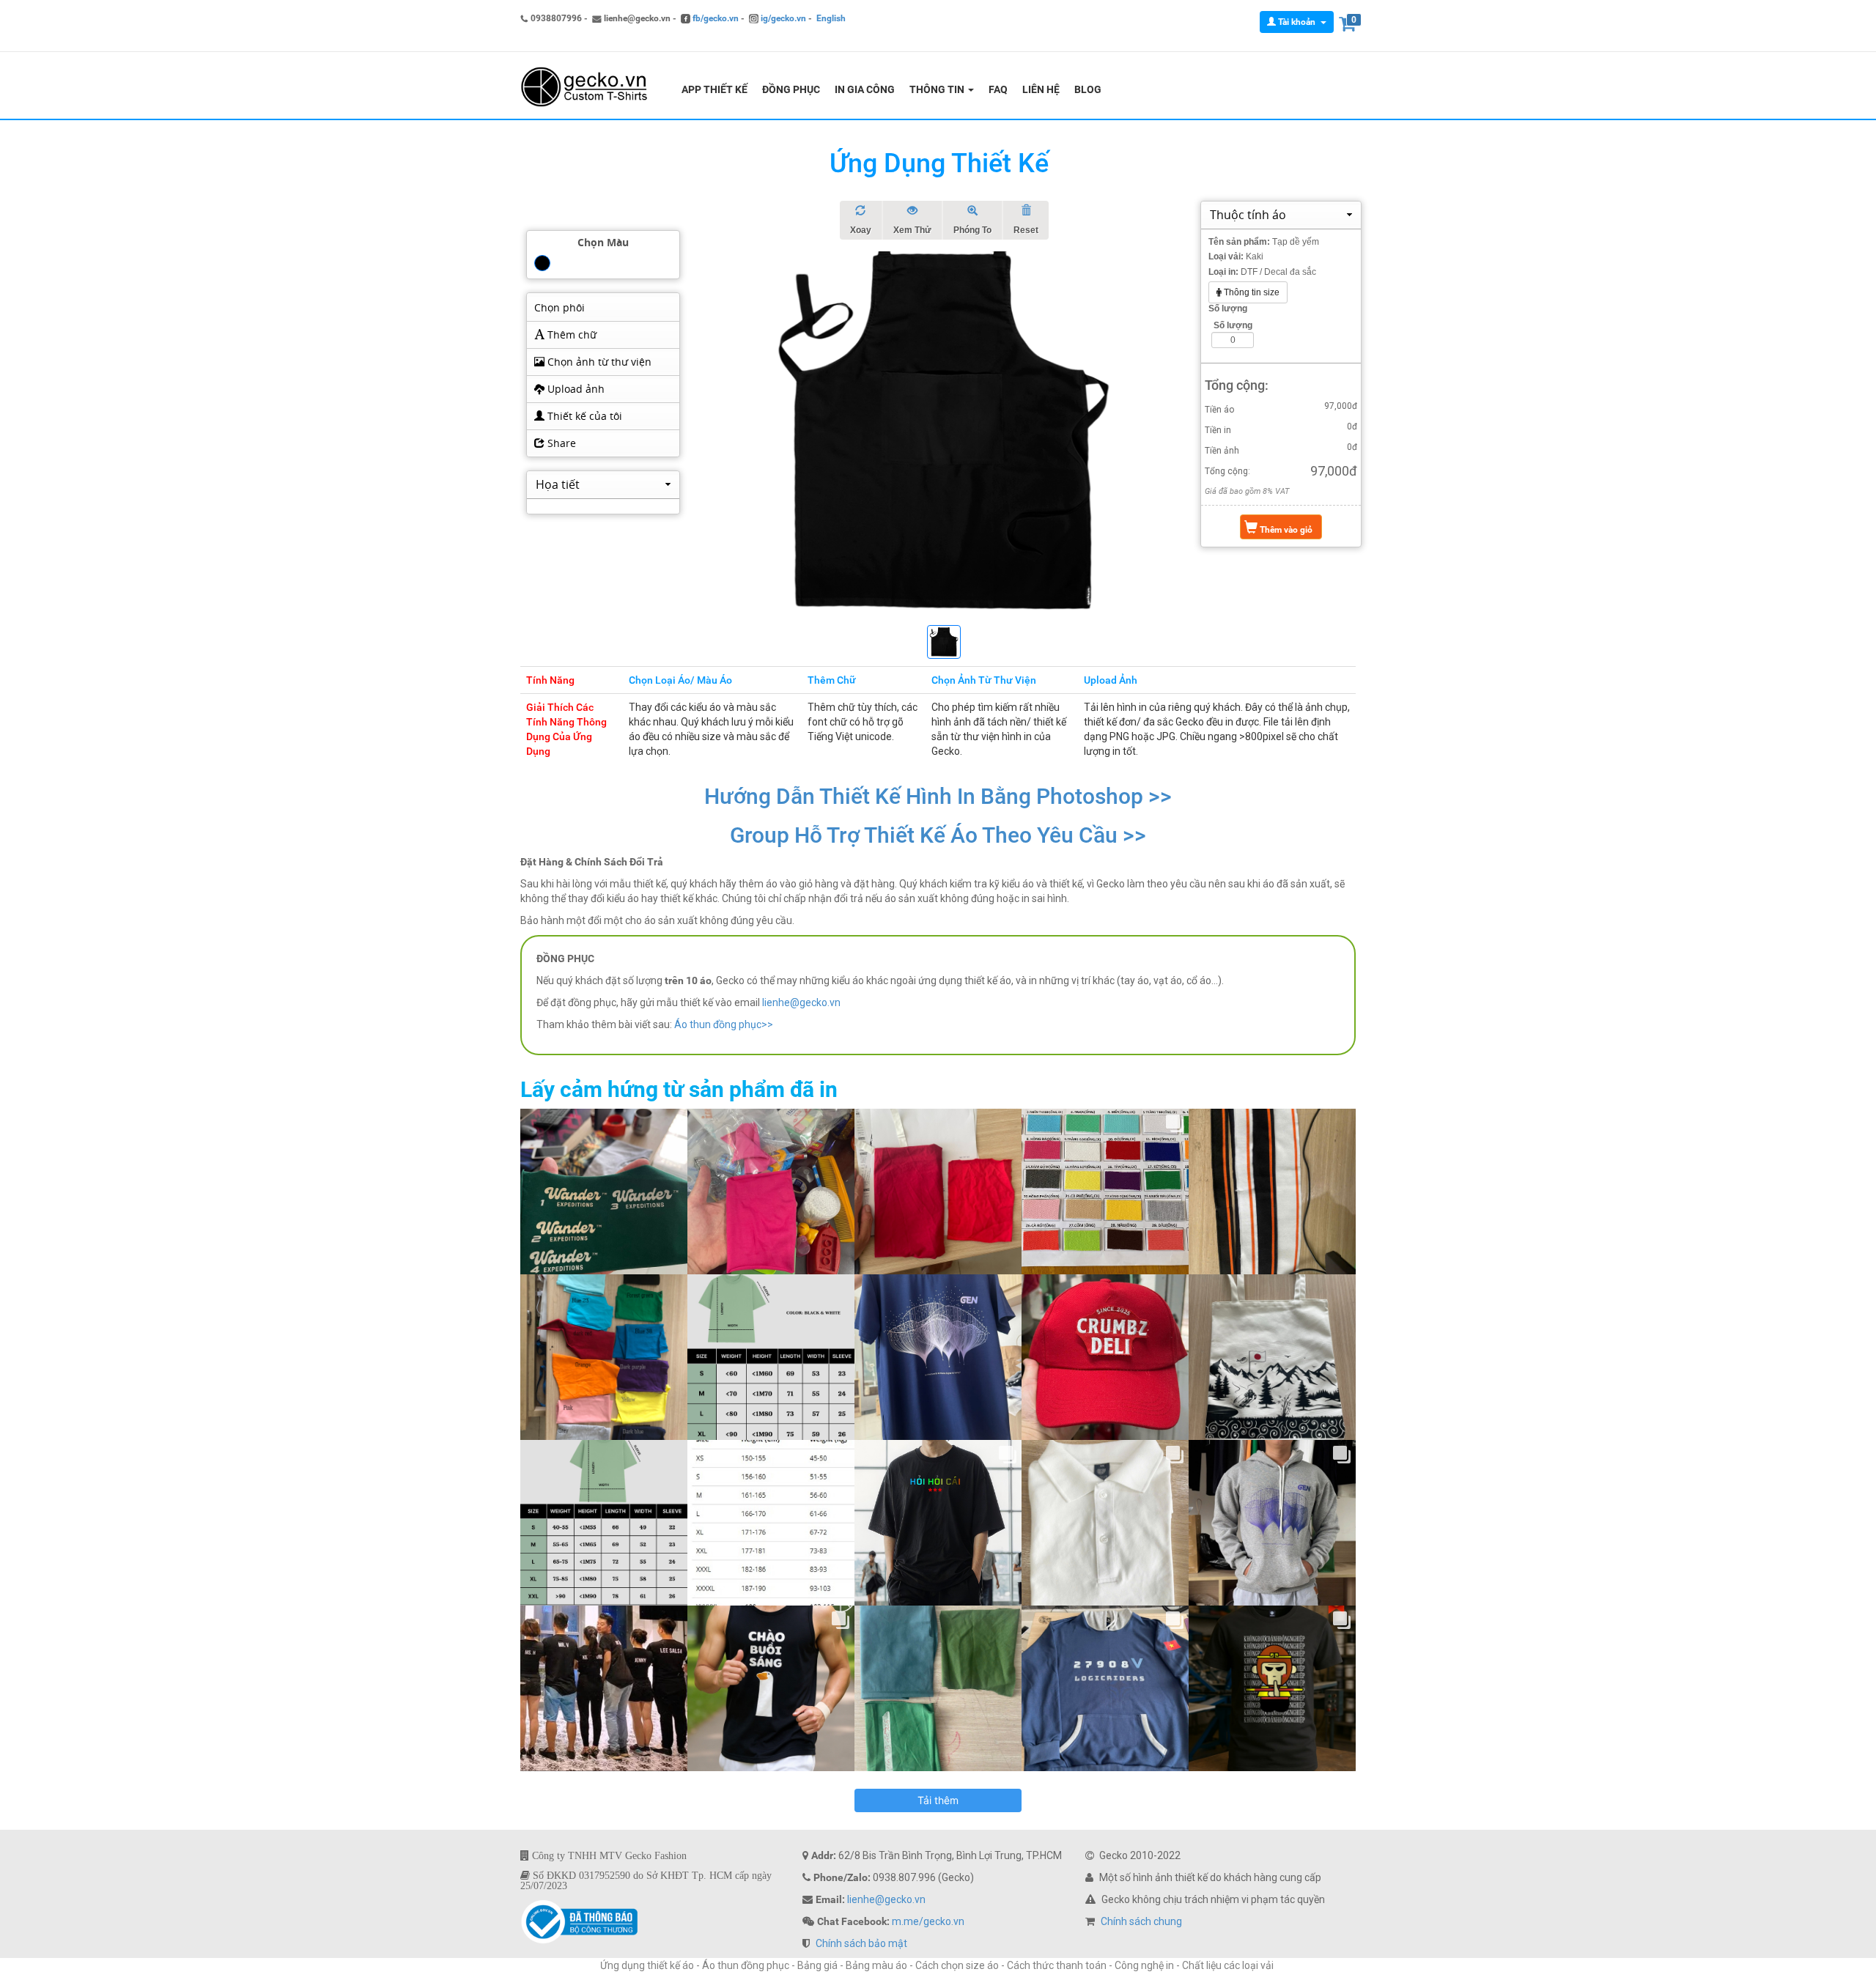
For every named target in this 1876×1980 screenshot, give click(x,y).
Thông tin (938, 89)
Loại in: (1223, 272)
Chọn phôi (560, 307)
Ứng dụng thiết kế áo (647, 1965)
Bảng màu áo (876, 1965)
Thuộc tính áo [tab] (1248, 215)
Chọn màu (603, 242)
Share (560, 443)
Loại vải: (1226, 256)
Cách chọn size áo (957, 1965)
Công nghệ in (1144, 1965)
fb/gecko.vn (714, 18)
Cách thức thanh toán (1057, 1965)
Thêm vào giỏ (1285, 530)
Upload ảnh (575, 389)
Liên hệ (1041, 89)
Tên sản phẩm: (1239, 242)
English (831, 18)
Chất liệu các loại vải (1229, 1965)
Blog (1088, 89)
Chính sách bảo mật (861, 1943)
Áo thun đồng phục (746, 1965)
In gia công (865, 89)
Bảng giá (817, 1965)
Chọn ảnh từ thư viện (598, 362)
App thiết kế (714, 89)
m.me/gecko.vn (928, 1921)
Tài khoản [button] (1297, 22)
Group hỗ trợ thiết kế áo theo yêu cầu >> (938, 835)
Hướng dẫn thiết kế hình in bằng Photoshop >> (938, 796)
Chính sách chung (1141, 1921)
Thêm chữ (570, 335)
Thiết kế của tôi (583, 416)
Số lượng (1228, 309)
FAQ (998, 89)
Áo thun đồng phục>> (724, 1024)
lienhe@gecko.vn (801, 1002)
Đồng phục (791, 89)
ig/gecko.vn (782, 18)
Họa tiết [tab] (558, 484)
